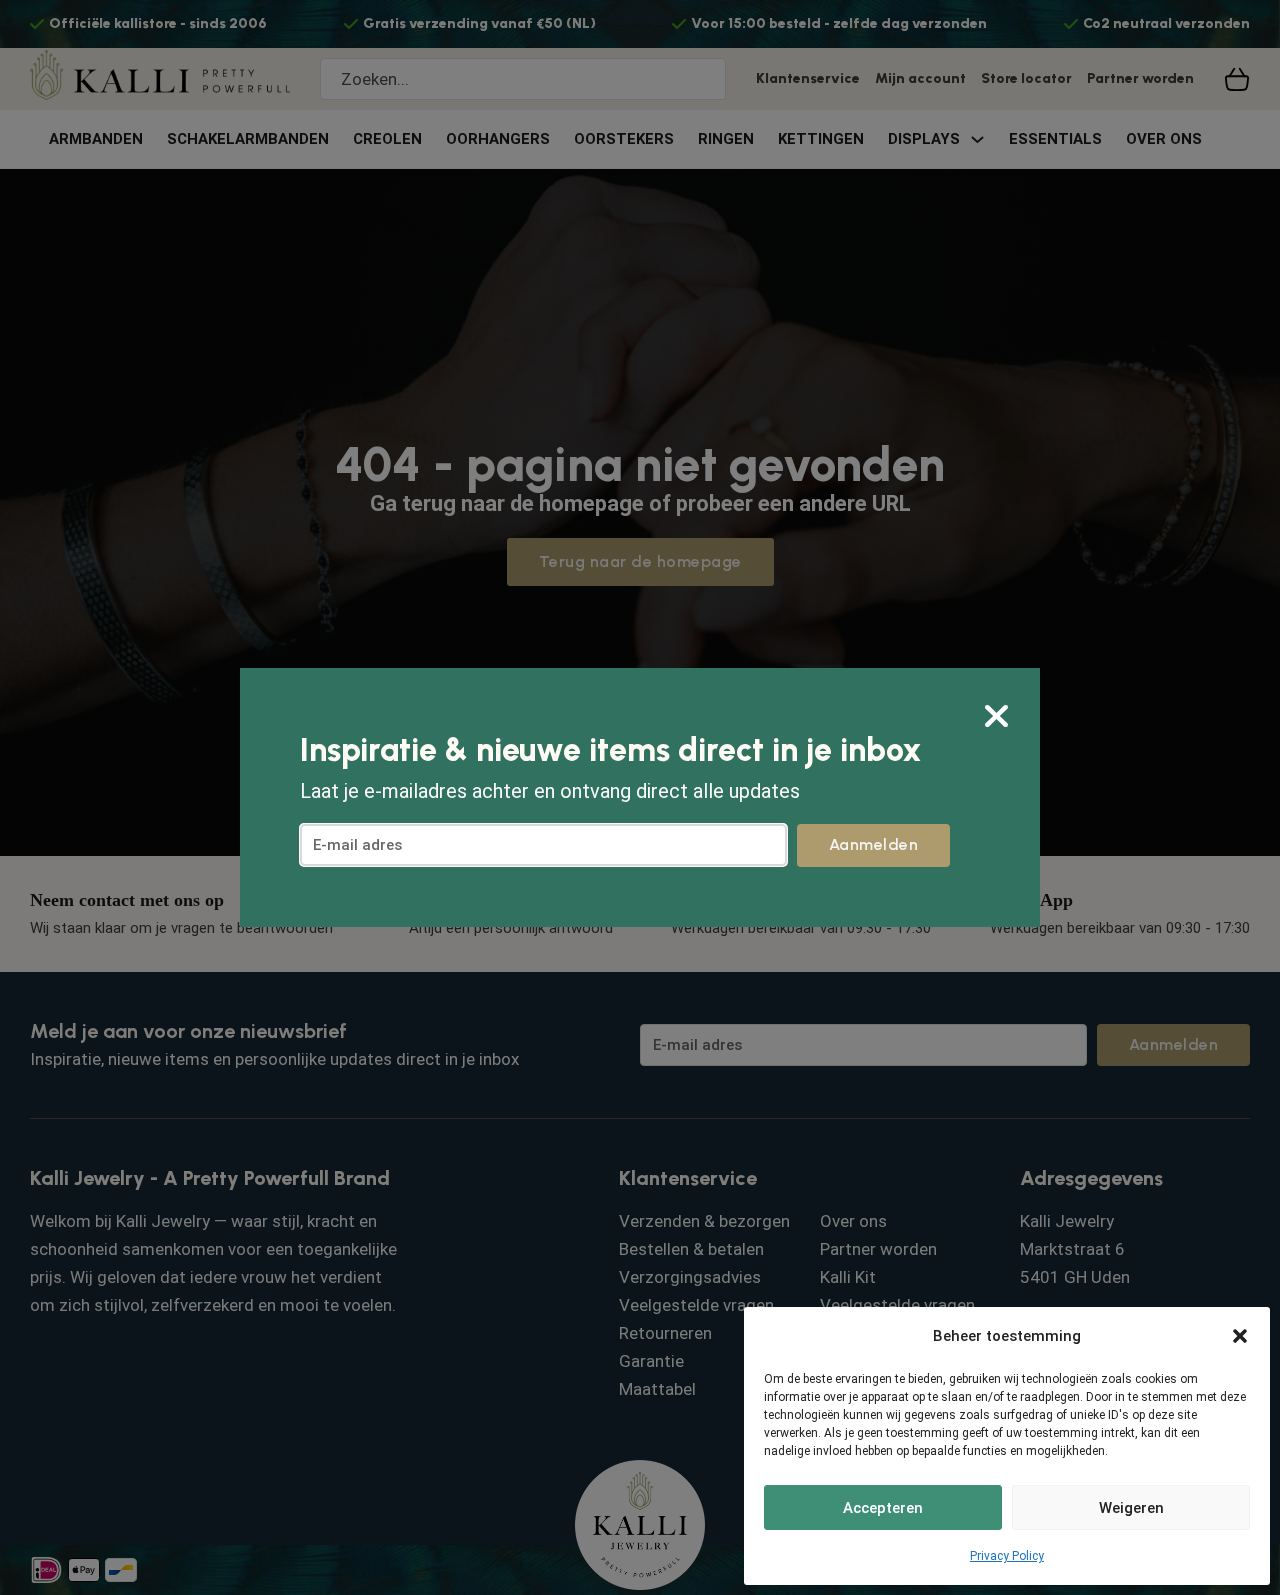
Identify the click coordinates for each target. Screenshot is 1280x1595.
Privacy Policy (1007, 1556)
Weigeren (1131, 1508)
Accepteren (883, 1508)
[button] (1240, 1336)
